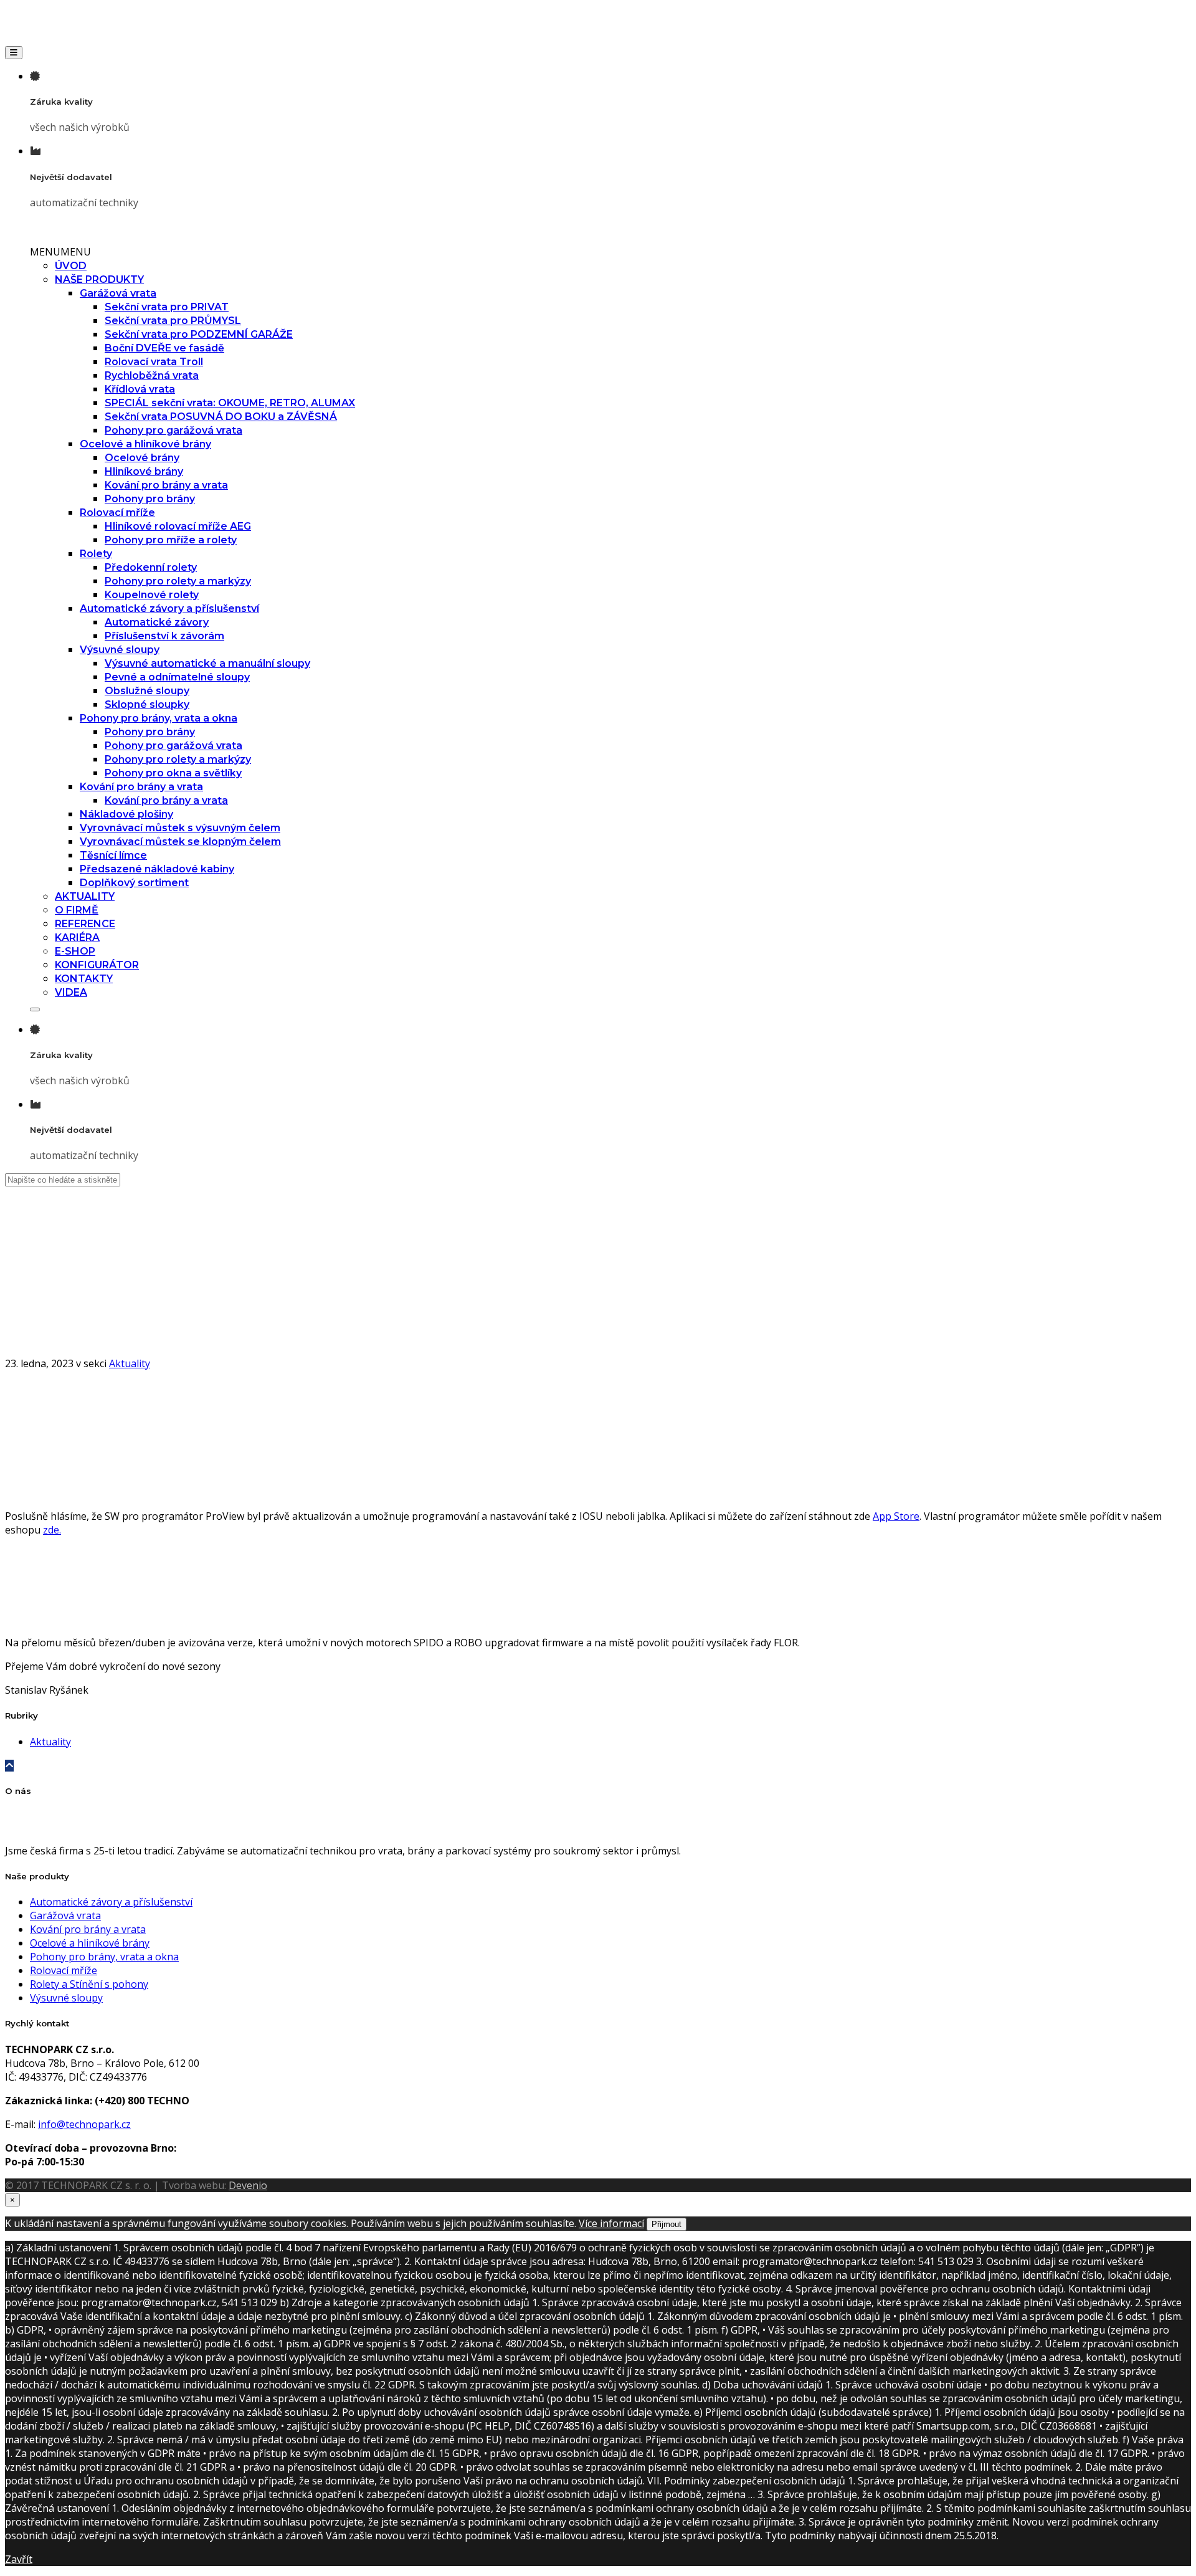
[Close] (35, 1009)
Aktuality (50, 1307)
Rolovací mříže (117, 513)
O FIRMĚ (77, 910)
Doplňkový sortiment (134, 883)
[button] (60, 252)
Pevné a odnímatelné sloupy (177, 677)
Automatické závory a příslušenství (169, 608)
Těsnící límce (113, 855)
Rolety (96, 554)
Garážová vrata (118, 293)
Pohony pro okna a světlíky (173, 773)
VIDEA (71, 992)
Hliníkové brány (144, 471)
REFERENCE (85, 924)
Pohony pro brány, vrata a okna (159, 718)
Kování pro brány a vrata (166, 485)
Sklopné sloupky (147, 704)
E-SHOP (75, 951)
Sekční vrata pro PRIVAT (167, 307)
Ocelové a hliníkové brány (145, 444)
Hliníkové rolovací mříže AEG (178, 526)
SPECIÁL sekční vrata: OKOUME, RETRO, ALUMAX (230, 403)
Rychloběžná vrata (152, 375)
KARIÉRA (77, 937)
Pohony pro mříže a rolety (171, 540)
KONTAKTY (84, 979)
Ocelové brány (142, 458)
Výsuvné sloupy (120, 650)
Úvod (42, 1293)
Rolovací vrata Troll (154, 362)
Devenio (248, 2185)
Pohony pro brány (150, 499)
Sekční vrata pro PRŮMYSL (173, 321)
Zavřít (19, 2559)
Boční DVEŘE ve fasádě (164, 348)
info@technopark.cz (84, 2124)
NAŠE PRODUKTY (99, 279)
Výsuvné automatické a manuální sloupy (207, 663)
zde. (52, 1530)
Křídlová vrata (140, 389)
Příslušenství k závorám (164, 636)
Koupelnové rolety (152, 595)
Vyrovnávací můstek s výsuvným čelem (180, 828)
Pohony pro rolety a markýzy (178, 581)
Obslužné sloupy (147, 691)
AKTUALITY (85, 896)
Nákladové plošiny (126, 814)
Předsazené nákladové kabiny (157, 869)
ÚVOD (71, 266)
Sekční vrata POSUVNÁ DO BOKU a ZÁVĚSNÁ (221, 417)
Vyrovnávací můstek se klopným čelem (180, 842)
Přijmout (667, 2224)
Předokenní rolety (151, 567)
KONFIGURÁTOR (97, 965)
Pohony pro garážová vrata (173, 430)
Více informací (611, 2223)
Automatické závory (157, 622)
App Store (896, 1516)
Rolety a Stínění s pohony (89, 1984)
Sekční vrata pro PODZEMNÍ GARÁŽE (199, 334)
